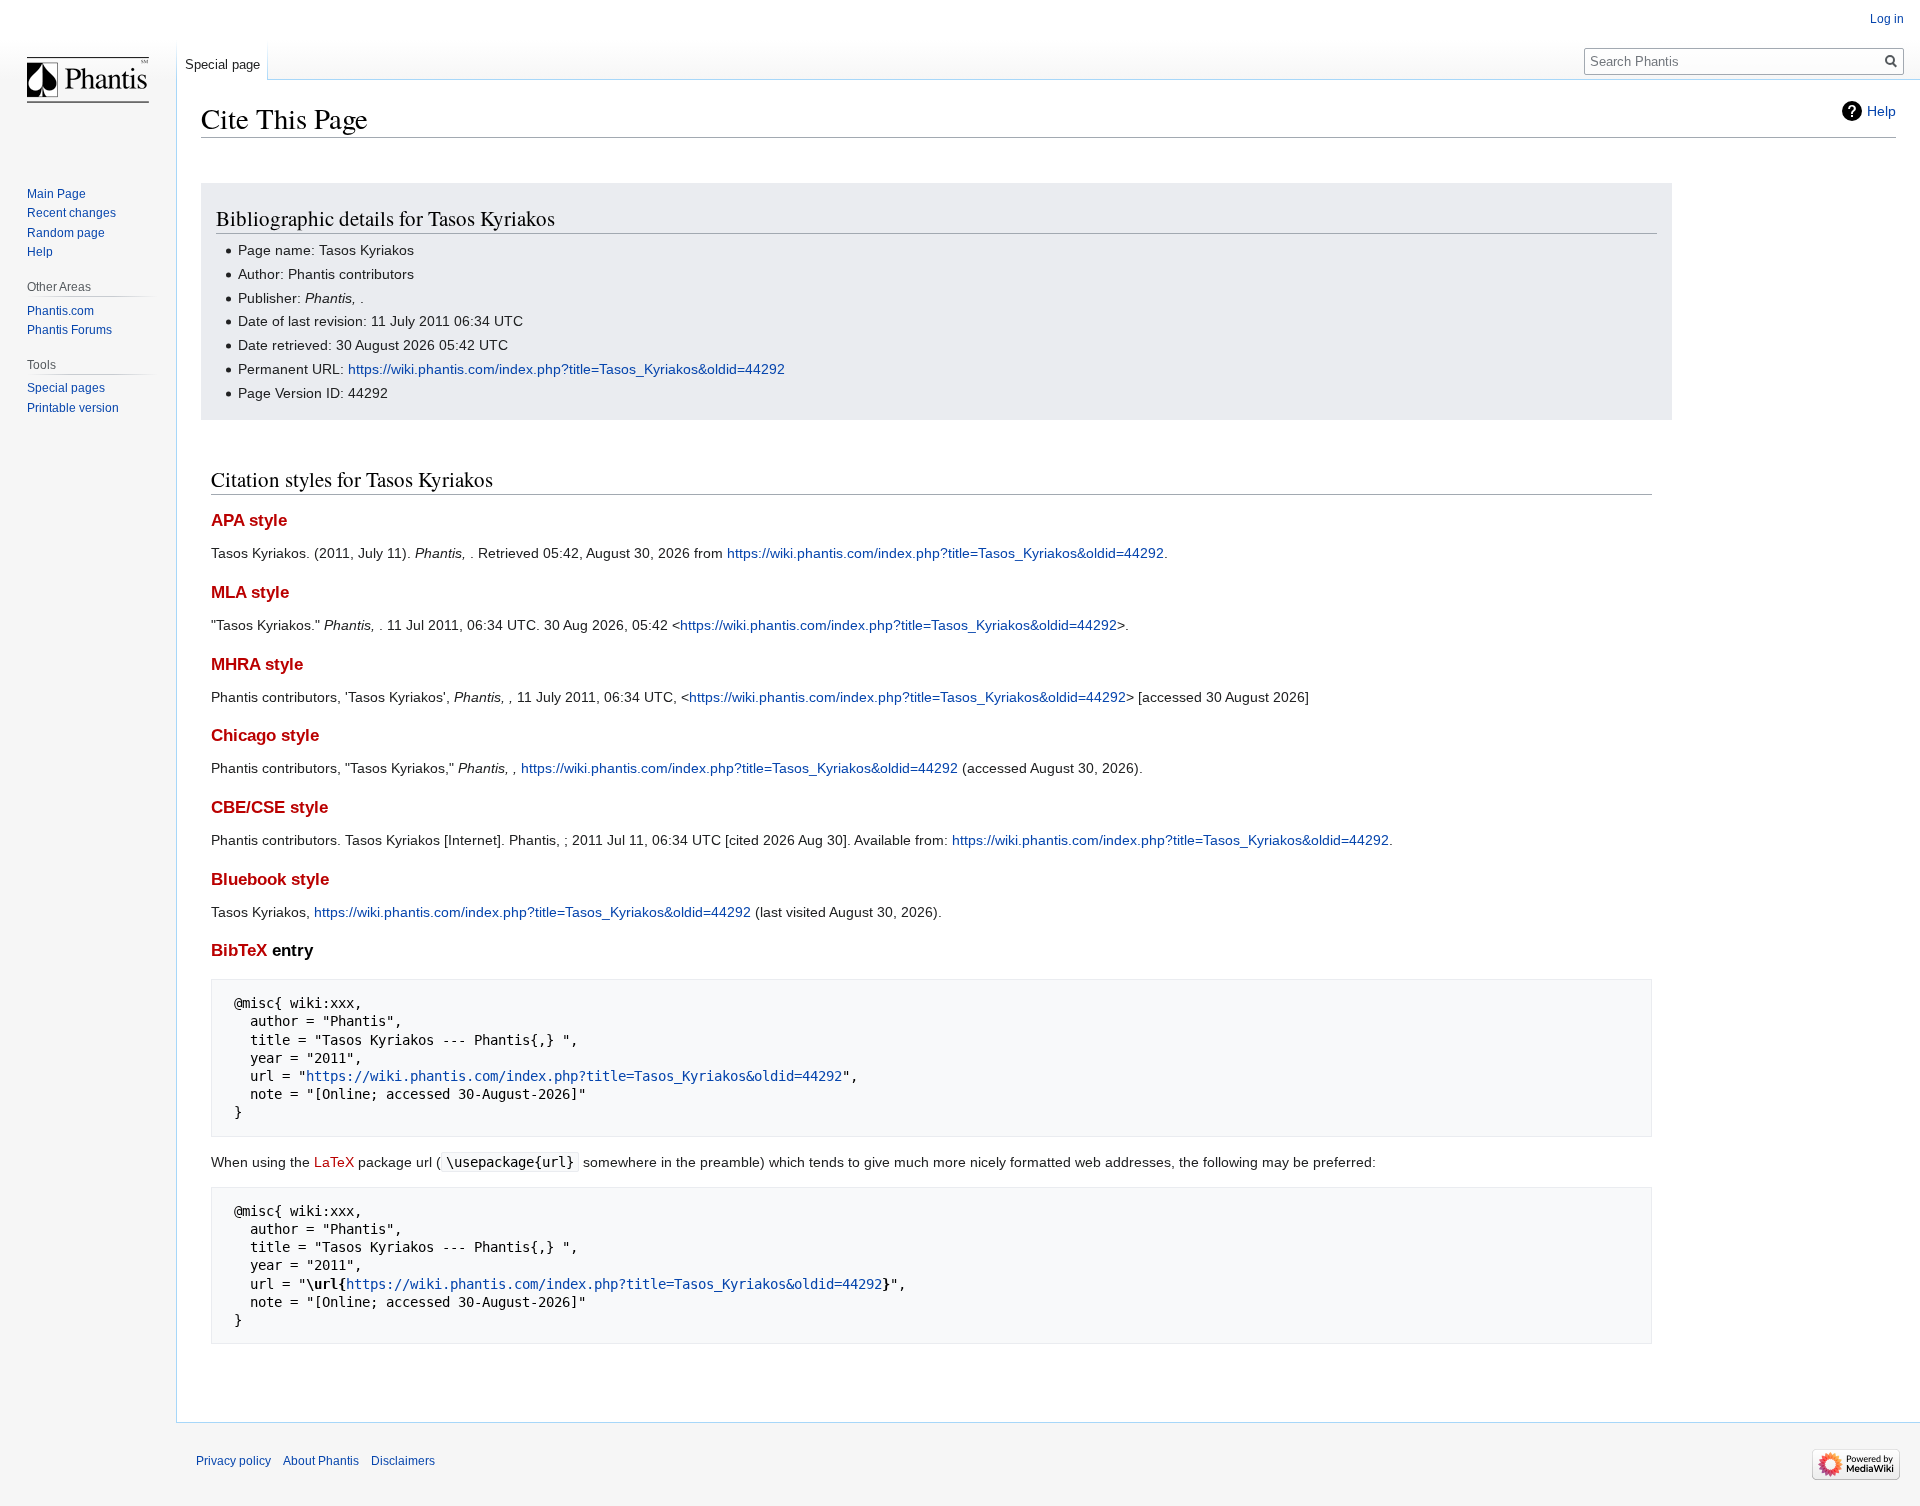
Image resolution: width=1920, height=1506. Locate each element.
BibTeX (239, 950)
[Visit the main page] (88, 80)
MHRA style (257, 664)
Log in (1887, 19)
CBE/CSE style (269, 807)
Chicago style (265, 735)
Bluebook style (270, 879)
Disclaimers (403, 1461)
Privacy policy (233, 1461)
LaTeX (334, 1162)
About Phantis (321, 1461)
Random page (66, 233)
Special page (222, 64)
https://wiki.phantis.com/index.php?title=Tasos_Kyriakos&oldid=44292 (566, 369)
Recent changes (71, 213)
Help (1881, 111)
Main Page (56, 194)
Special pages (66, 388)
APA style (249, 520)
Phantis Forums (69, 330)
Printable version (73, 408)
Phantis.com (60, 311)
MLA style (250, 592)
